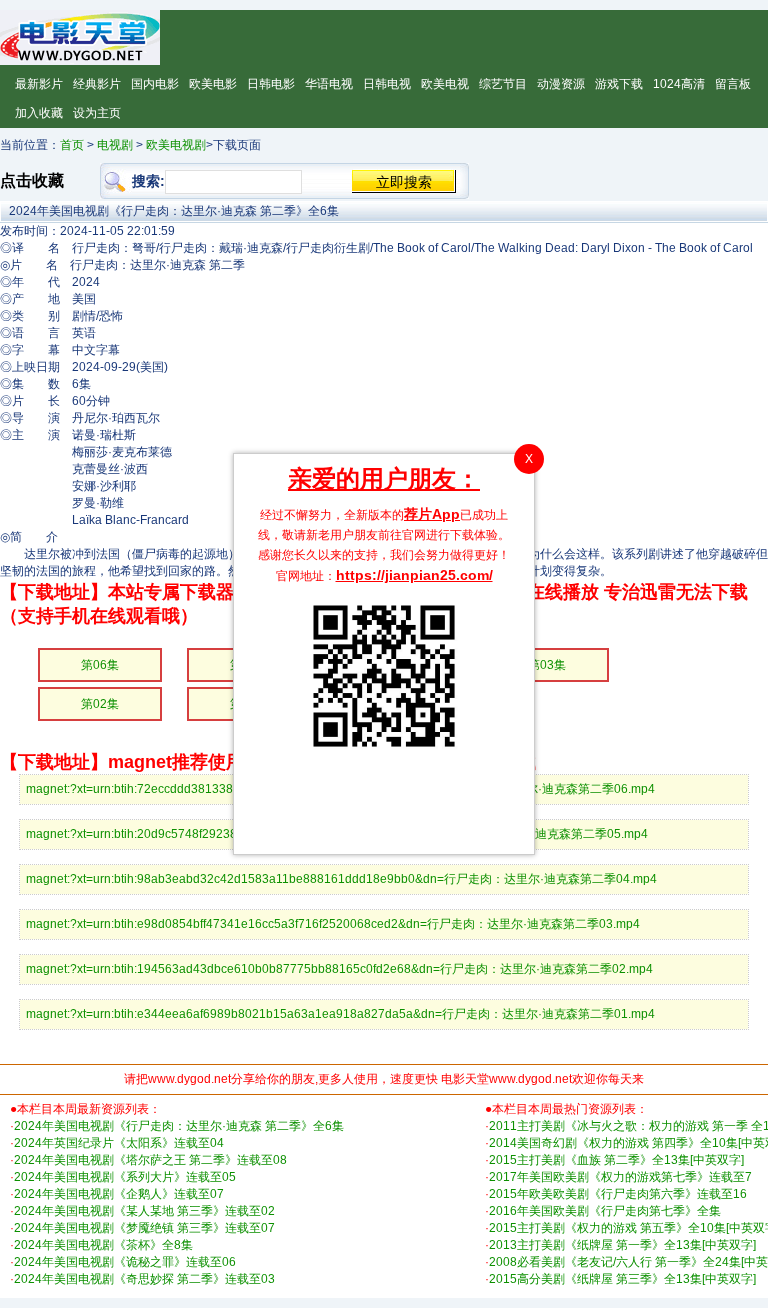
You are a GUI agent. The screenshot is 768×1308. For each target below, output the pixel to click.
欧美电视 (445, 84)
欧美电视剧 (176, 145)
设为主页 (97, 113)
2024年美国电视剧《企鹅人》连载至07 (119, 1194)
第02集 (100, 704)
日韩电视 (387, 84)
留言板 (733, 84)
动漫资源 (561, 84)
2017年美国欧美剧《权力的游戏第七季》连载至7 (620, 1177)
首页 (72, 145)
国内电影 (155, 84)
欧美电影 (213, 84)
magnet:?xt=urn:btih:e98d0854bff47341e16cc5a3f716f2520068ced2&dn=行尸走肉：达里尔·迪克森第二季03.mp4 (333, 924)
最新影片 (39, 84)
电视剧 (115, 145)
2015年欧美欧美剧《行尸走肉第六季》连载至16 (618, 1194)
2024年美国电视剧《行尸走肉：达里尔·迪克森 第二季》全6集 (179, 1126)
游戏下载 (619, 84)
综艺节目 (503, 84)
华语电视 (329, 84)
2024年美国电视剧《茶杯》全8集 (103, 1245)
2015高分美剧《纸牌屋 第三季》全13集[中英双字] (622, 1279)
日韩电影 (271, 84)
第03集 (547, 665)
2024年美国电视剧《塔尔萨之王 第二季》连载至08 (150, 1160)
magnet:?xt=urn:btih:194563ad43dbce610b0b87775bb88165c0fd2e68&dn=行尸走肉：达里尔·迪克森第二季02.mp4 (339, 969)
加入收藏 (39, 113)
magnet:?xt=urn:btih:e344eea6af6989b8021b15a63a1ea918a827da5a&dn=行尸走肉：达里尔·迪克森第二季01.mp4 (340, 1014)
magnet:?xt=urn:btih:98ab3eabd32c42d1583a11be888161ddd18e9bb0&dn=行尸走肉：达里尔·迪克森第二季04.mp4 (341, 879)
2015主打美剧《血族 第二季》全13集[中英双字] (616, 1160)
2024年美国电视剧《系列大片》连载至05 (125, 1177)
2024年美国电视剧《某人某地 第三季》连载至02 (144, 1211)
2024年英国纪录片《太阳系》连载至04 (119, 1143)
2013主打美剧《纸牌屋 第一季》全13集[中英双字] (622, 1245)
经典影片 (97, 84)
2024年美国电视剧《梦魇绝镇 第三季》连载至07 (144, 1228)
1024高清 (679, 84)
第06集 (100, 665)
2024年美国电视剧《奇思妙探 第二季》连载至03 (144, 1279)
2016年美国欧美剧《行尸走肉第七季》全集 (605, 1211)
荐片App (432, 514)
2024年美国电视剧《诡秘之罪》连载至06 (125, 1262)
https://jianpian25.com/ (414, 575)
